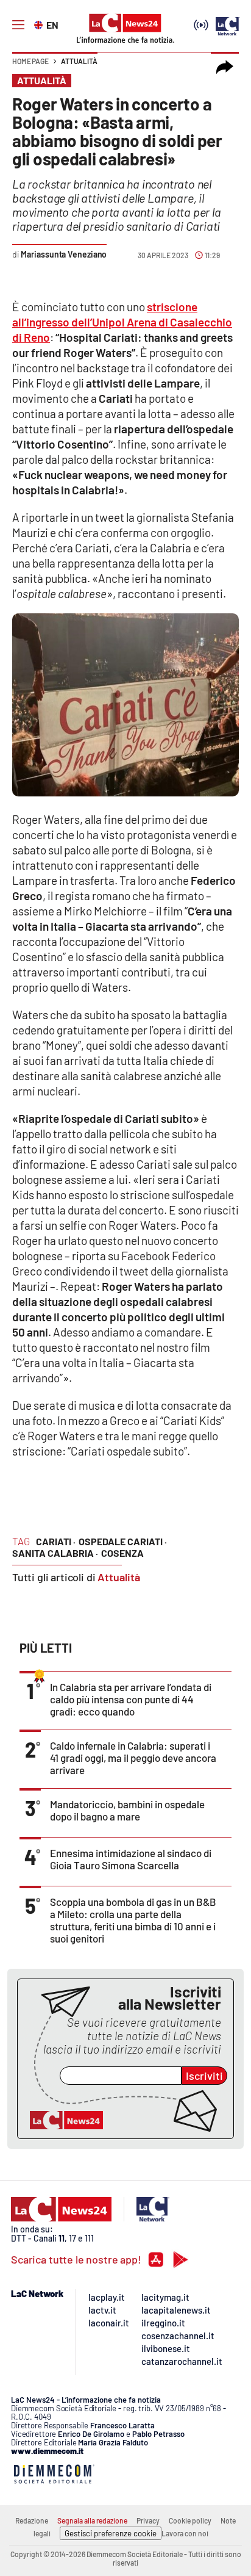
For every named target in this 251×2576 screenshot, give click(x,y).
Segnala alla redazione (92, 2520)
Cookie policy (190, 2520)
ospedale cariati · (123, 1541)
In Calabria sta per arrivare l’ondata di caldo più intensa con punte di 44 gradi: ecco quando (131, 1699)
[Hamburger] (18, 25)
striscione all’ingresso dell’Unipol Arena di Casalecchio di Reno (122, 322)
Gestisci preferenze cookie (111, 2533)
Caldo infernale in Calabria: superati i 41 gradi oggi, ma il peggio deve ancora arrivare (133, 1758)
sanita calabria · (55, 1553)
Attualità (79, 61)
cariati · (56, 1541)
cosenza (122, 1553)
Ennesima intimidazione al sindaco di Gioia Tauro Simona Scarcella (131, 1859)
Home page (30, 61)
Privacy (148, 2520)
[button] (225, 67)
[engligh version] (40, 24)
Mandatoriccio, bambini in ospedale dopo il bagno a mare (127, 1810)
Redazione (32, 2520)
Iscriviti (204, 2076)
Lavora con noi (185, 2533)
